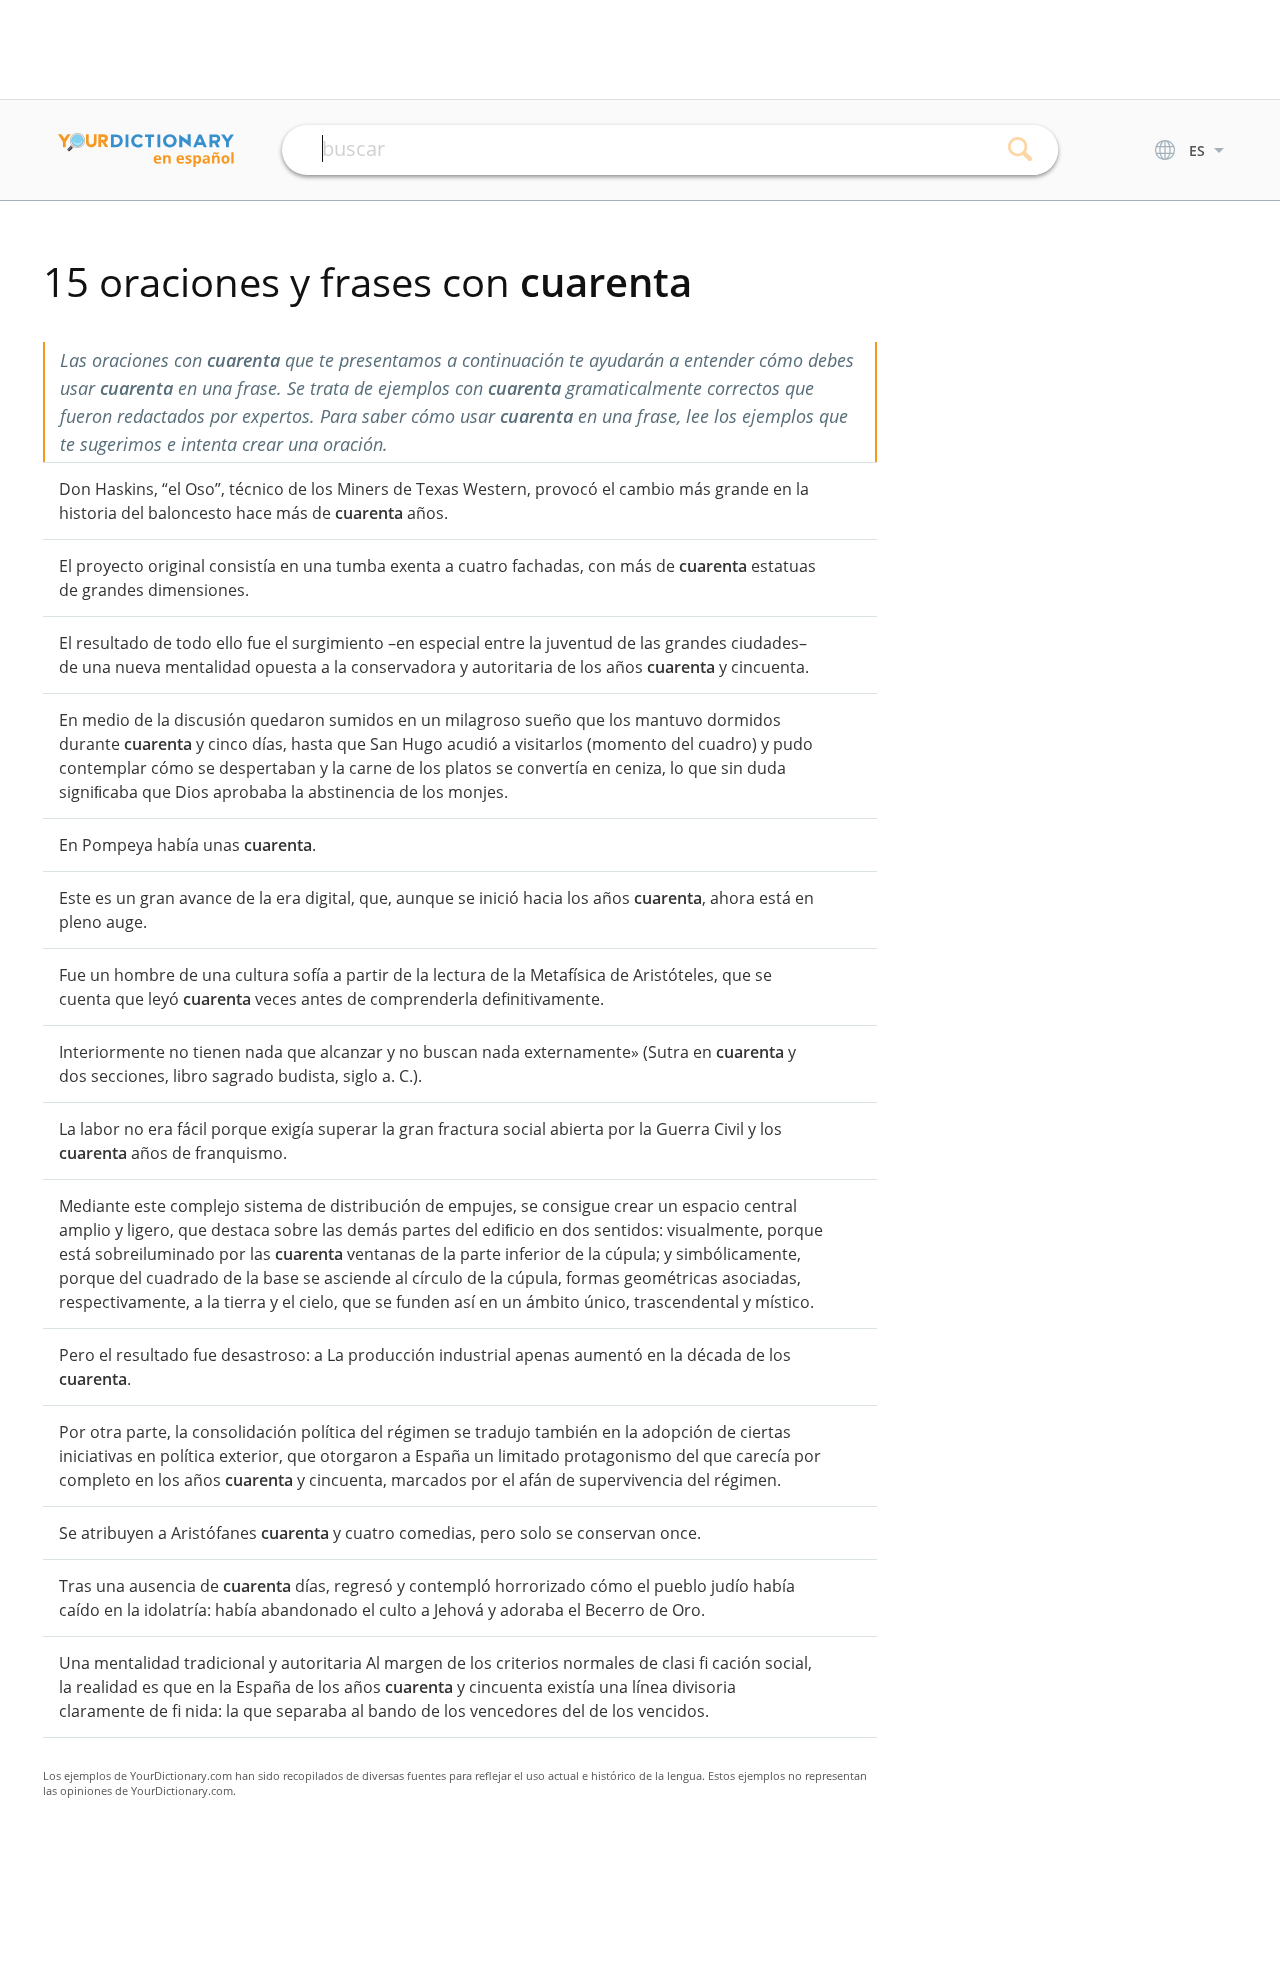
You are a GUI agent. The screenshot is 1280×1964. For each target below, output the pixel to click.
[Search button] (1020, 150)
